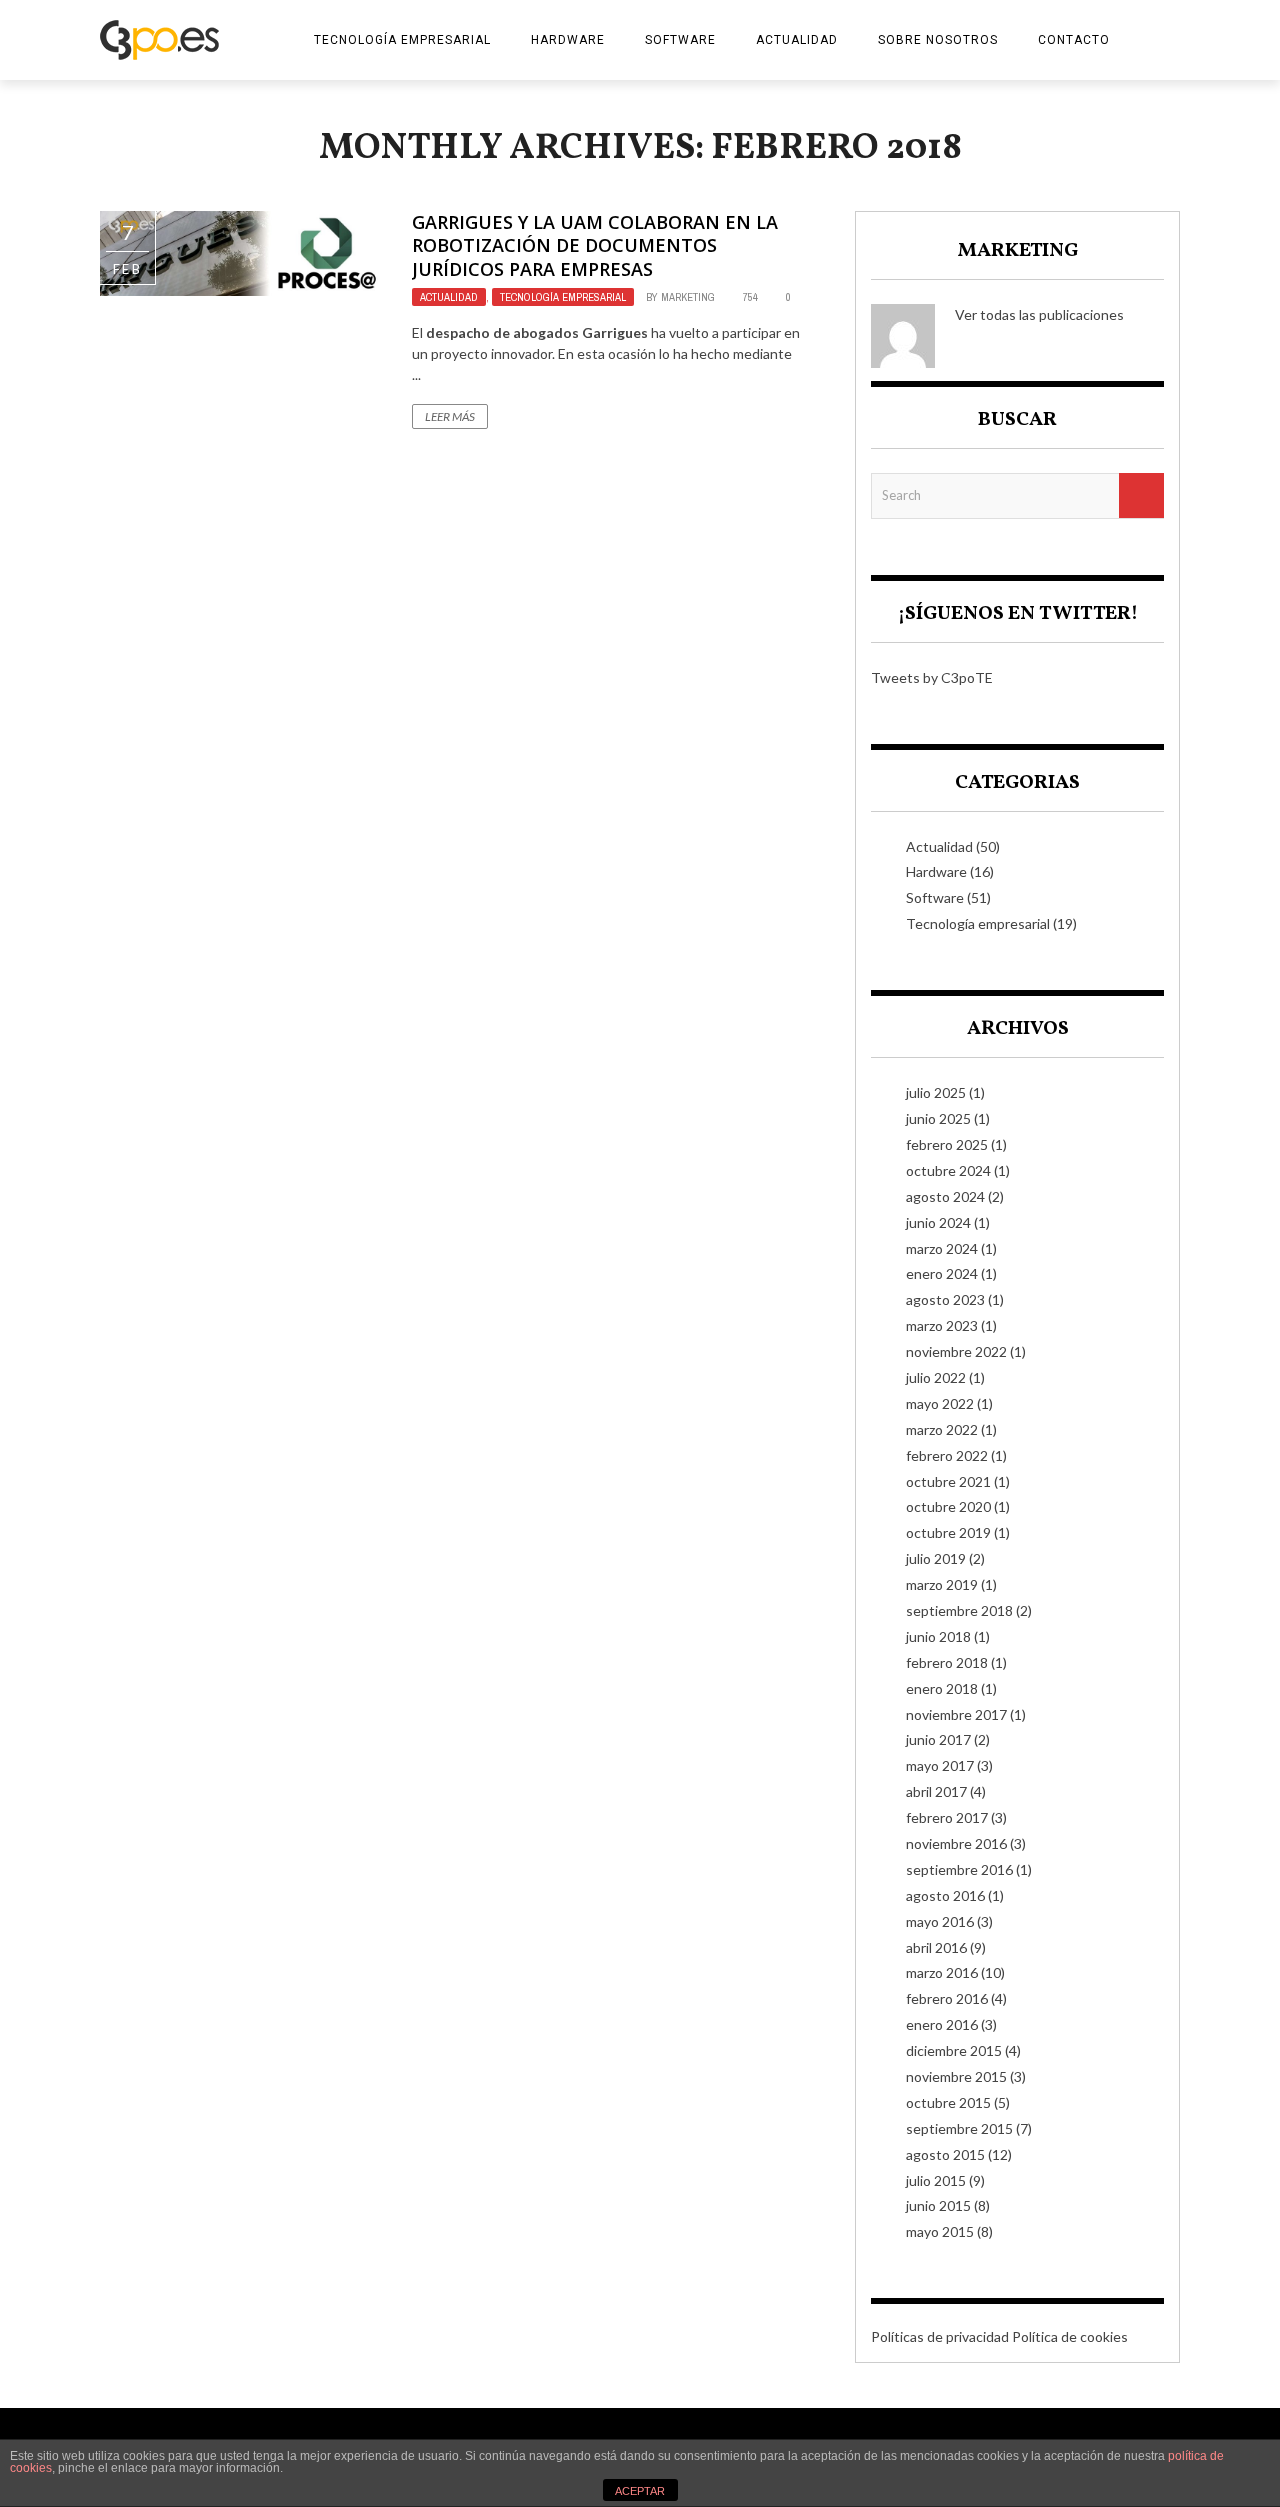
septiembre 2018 (959, 1610)
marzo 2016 (942, 1972)
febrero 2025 (947, 1144)
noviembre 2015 (956, 2076)
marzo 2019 (942, 1584)
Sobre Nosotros (938, 40)
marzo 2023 (942, 1325)
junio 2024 (938, 1222)
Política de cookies (1070, 2336)
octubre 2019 (948, 1532)
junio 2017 (938, 1739)
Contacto (1074, 40)
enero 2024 (942, 1273)
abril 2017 (936, 1791)
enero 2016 (942, 2024)
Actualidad (797, 40)
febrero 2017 (947, 1817)
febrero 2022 (947, 1455)
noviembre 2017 (956, 1714)
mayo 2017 (940, 1765)
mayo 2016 (940, 1921)
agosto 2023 (945, 1299)
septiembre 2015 (959, 2128)
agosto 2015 (945, 2154)
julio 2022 (936, 1377)
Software (680, 40)
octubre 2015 (948, 2102)
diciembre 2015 (954, 2050)
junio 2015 (938, 2205)
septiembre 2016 (959, 1869)
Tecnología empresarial (402, 40)
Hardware (568, 40)
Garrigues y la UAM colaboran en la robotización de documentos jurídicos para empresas (595, 245)
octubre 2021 (948, 1481)
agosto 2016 (945, 1895)
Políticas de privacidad (940, 2336)
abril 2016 (936, 1947)
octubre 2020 (948, 1506)
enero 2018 (942, 1688)
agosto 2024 (945, 1196)
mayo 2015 (940, 2231)
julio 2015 (936, 2180)
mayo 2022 (940, 1403)
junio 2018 (938, 1636)
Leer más (450, 416)
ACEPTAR (640, 2491)
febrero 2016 (947, 1998)
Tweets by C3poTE (932, 677)
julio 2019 (936, 1558)
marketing (688, 297)
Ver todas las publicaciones (1039, 314)
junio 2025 (938, 1118)
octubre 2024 (948, 1170)
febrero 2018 (947, 1662)
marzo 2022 (942, 1429)
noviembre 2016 (956, 1843)
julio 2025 (936, 1092)
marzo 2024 (942, 1248)
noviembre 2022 (956, 1351)
